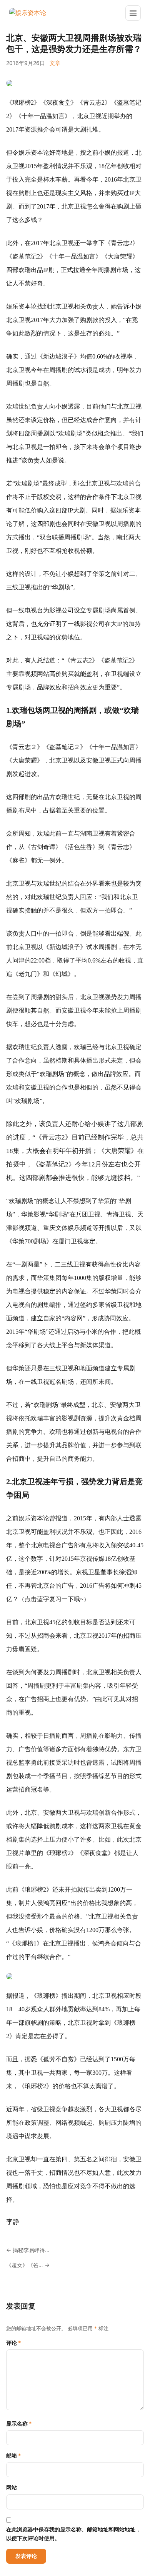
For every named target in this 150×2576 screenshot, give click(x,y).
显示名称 (19, 2423)
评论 (14, 2343)
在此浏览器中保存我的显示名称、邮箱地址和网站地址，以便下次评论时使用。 (73, 2533)
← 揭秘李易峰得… (28, 2250)
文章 (55, 63)
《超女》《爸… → (28, 2265)
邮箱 (14, 2455)
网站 (12, 2487)
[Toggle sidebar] (133, 13)
